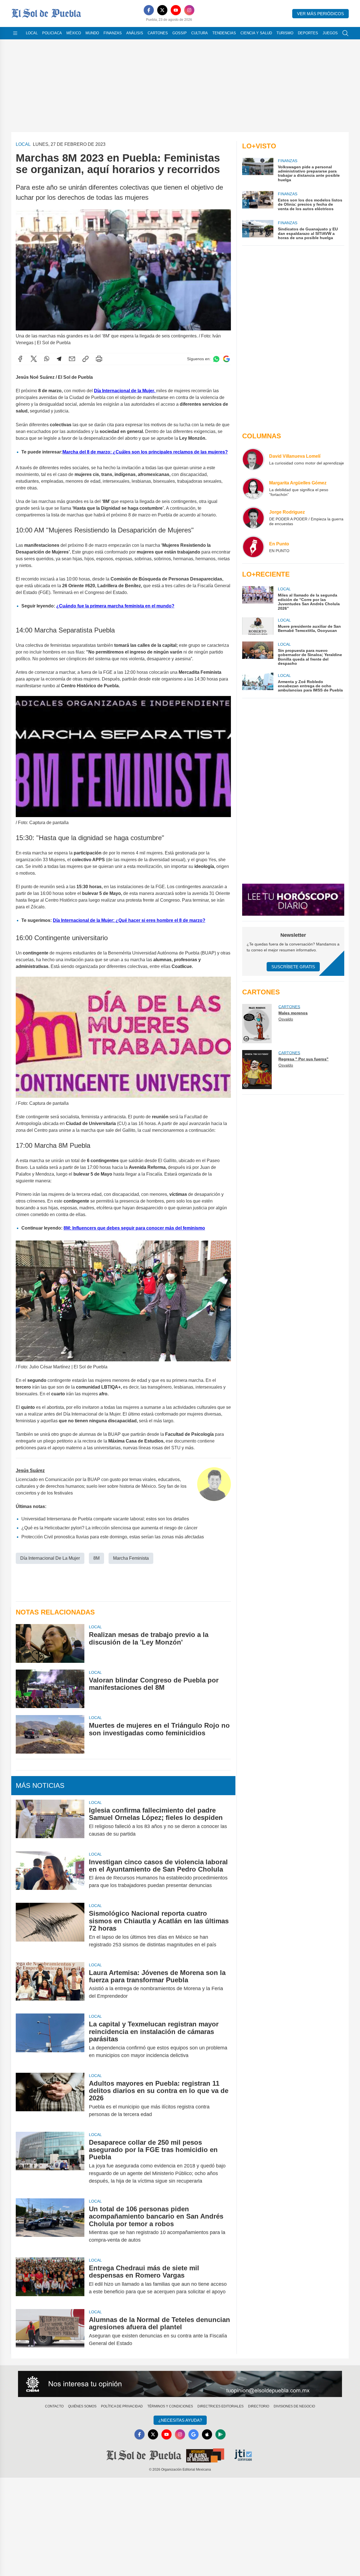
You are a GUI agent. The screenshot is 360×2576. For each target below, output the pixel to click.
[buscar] (345, 33)
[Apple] (207, 2434)
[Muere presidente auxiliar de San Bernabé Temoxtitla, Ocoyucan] (258, 626)
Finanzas (113, 33)
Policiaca (52, 33)
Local (32, 33)
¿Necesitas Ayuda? (180, 2420)
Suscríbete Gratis (293, 967)
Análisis (135, 33)
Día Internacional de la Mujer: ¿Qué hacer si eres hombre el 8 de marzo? (129, 920)
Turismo (285, 33)
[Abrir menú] (15, 33)
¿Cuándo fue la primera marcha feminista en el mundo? (115, 606)
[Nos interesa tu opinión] (180, 2384)
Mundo (92, 33)
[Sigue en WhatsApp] (216, 359)
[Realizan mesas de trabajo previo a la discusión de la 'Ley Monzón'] (50, 1643)
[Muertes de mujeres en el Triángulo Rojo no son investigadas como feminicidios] (50, 1734)
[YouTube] (176, 10)
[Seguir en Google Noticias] (226, 359)
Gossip (180, 33)
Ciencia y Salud (256, 33)
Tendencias (224, 33)
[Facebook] (149, 10)
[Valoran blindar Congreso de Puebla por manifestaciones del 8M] (50, 1689)
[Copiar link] (85, 359)
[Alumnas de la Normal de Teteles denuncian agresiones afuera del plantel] (50, 2332)
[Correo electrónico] (72, 359)
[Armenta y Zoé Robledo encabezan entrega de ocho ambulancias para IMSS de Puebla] (258, 683)
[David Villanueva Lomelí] (253, 459)
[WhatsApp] (47, 359)
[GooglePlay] (220, 2434)
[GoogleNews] (193, 2434)
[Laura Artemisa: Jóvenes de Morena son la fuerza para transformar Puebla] (50, 1985)
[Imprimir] (99, 359)
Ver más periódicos (320, 14)
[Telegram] (59, 359)
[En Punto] (253, 547)
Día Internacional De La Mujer (50, 1558)
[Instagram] (189, 10)
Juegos (330, 33)
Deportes (308, 33)
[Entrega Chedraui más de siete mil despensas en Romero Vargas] (50, 2280)
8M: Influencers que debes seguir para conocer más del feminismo (134, 1228)
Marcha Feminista (131, 1558)
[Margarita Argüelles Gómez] (253, 488)
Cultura (200, 33)
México (74, 33)
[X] (162, 10)
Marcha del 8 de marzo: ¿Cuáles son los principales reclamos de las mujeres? (145, 452)
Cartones (158, 33)
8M (96, 1558)
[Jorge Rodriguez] (253, 518)
